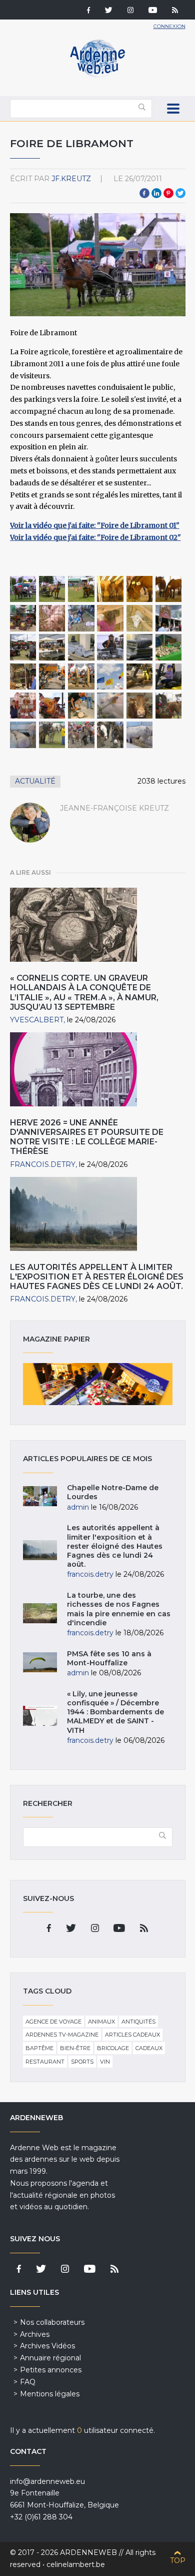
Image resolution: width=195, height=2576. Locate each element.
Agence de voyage (53, 2022)
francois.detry (43, 1164)
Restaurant (45, 2062)
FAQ (28, 2382)
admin (78, 1507)
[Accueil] (97, 75)
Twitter (180, 193)
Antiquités (138, 2022)
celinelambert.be (76, 2564)
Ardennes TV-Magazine (62, 2035)
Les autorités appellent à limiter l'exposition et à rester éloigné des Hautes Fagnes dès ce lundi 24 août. (97, 1277)
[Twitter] (109, 11)
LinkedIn (156, 193)
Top (178, 2560)
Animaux (101, 2022)
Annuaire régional (50, 2358)
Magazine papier (98, 1384)
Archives (35, 2334)
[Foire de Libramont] (23, 589)
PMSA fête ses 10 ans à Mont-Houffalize (109, 1658)
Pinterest (168, 193)
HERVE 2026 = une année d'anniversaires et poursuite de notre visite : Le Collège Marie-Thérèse (87, 1137)
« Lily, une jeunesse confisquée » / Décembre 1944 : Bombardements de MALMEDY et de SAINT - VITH (115, 1712)
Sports (82, 2062)
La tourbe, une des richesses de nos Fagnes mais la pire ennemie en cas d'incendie (119, 1609)
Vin (105, 2062)
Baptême (39, 2048)
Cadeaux (149, 2048)
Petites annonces (51, 2370)
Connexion (169, 26)
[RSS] (175, 11)
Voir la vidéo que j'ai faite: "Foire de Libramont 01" (95, 525)
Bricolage (113, 2048)
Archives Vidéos (47, 2346)
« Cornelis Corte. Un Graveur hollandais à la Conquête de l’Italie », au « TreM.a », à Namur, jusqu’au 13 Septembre (84, 993)
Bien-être (75, 2048)
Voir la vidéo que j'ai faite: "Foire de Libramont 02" (95, 537)
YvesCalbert (37, 1020)
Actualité (35, 781)
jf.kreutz (71, 179)
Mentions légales (50, 2394)
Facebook (144, 193)
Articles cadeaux (132, 2035)
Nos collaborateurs (52, 2322)
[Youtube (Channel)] (153, 11)
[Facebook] (88, 11)
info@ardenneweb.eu (47, 2481)
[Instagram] (130, 11)
